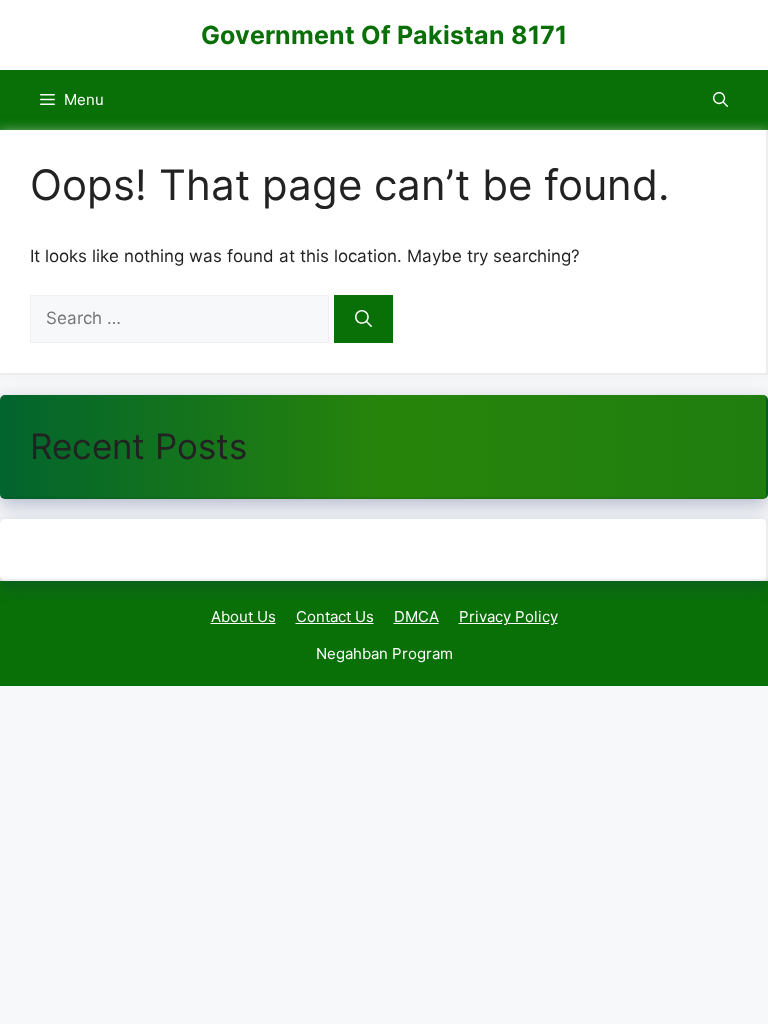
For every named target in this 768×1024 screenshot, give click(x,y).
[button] (720, 100)
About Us (243, 616)
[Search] (363, 319)
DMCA (416, 616)
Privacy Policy (508, 616)
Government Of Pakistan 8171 (384, 35)
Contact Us (335, 616)
